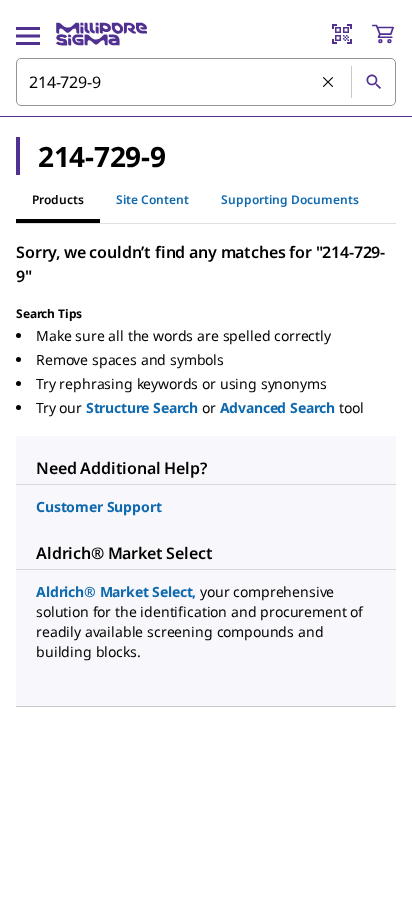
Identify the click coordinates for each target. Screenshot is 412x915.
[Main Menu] (28, 34)
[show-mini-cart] (383, 34)
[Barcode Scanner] (342, 34)
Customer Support (98, 506)
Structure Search (142, 407)
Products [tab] (58, 199)
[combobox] (206, 82)
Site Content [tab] (152, 199)
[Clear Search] (329, 83)
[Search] (373, 82)
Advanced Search (278, 407)
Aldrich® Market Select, (116, 591)
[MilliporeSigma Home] (101, 34)
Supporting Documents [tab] (290, 199)
